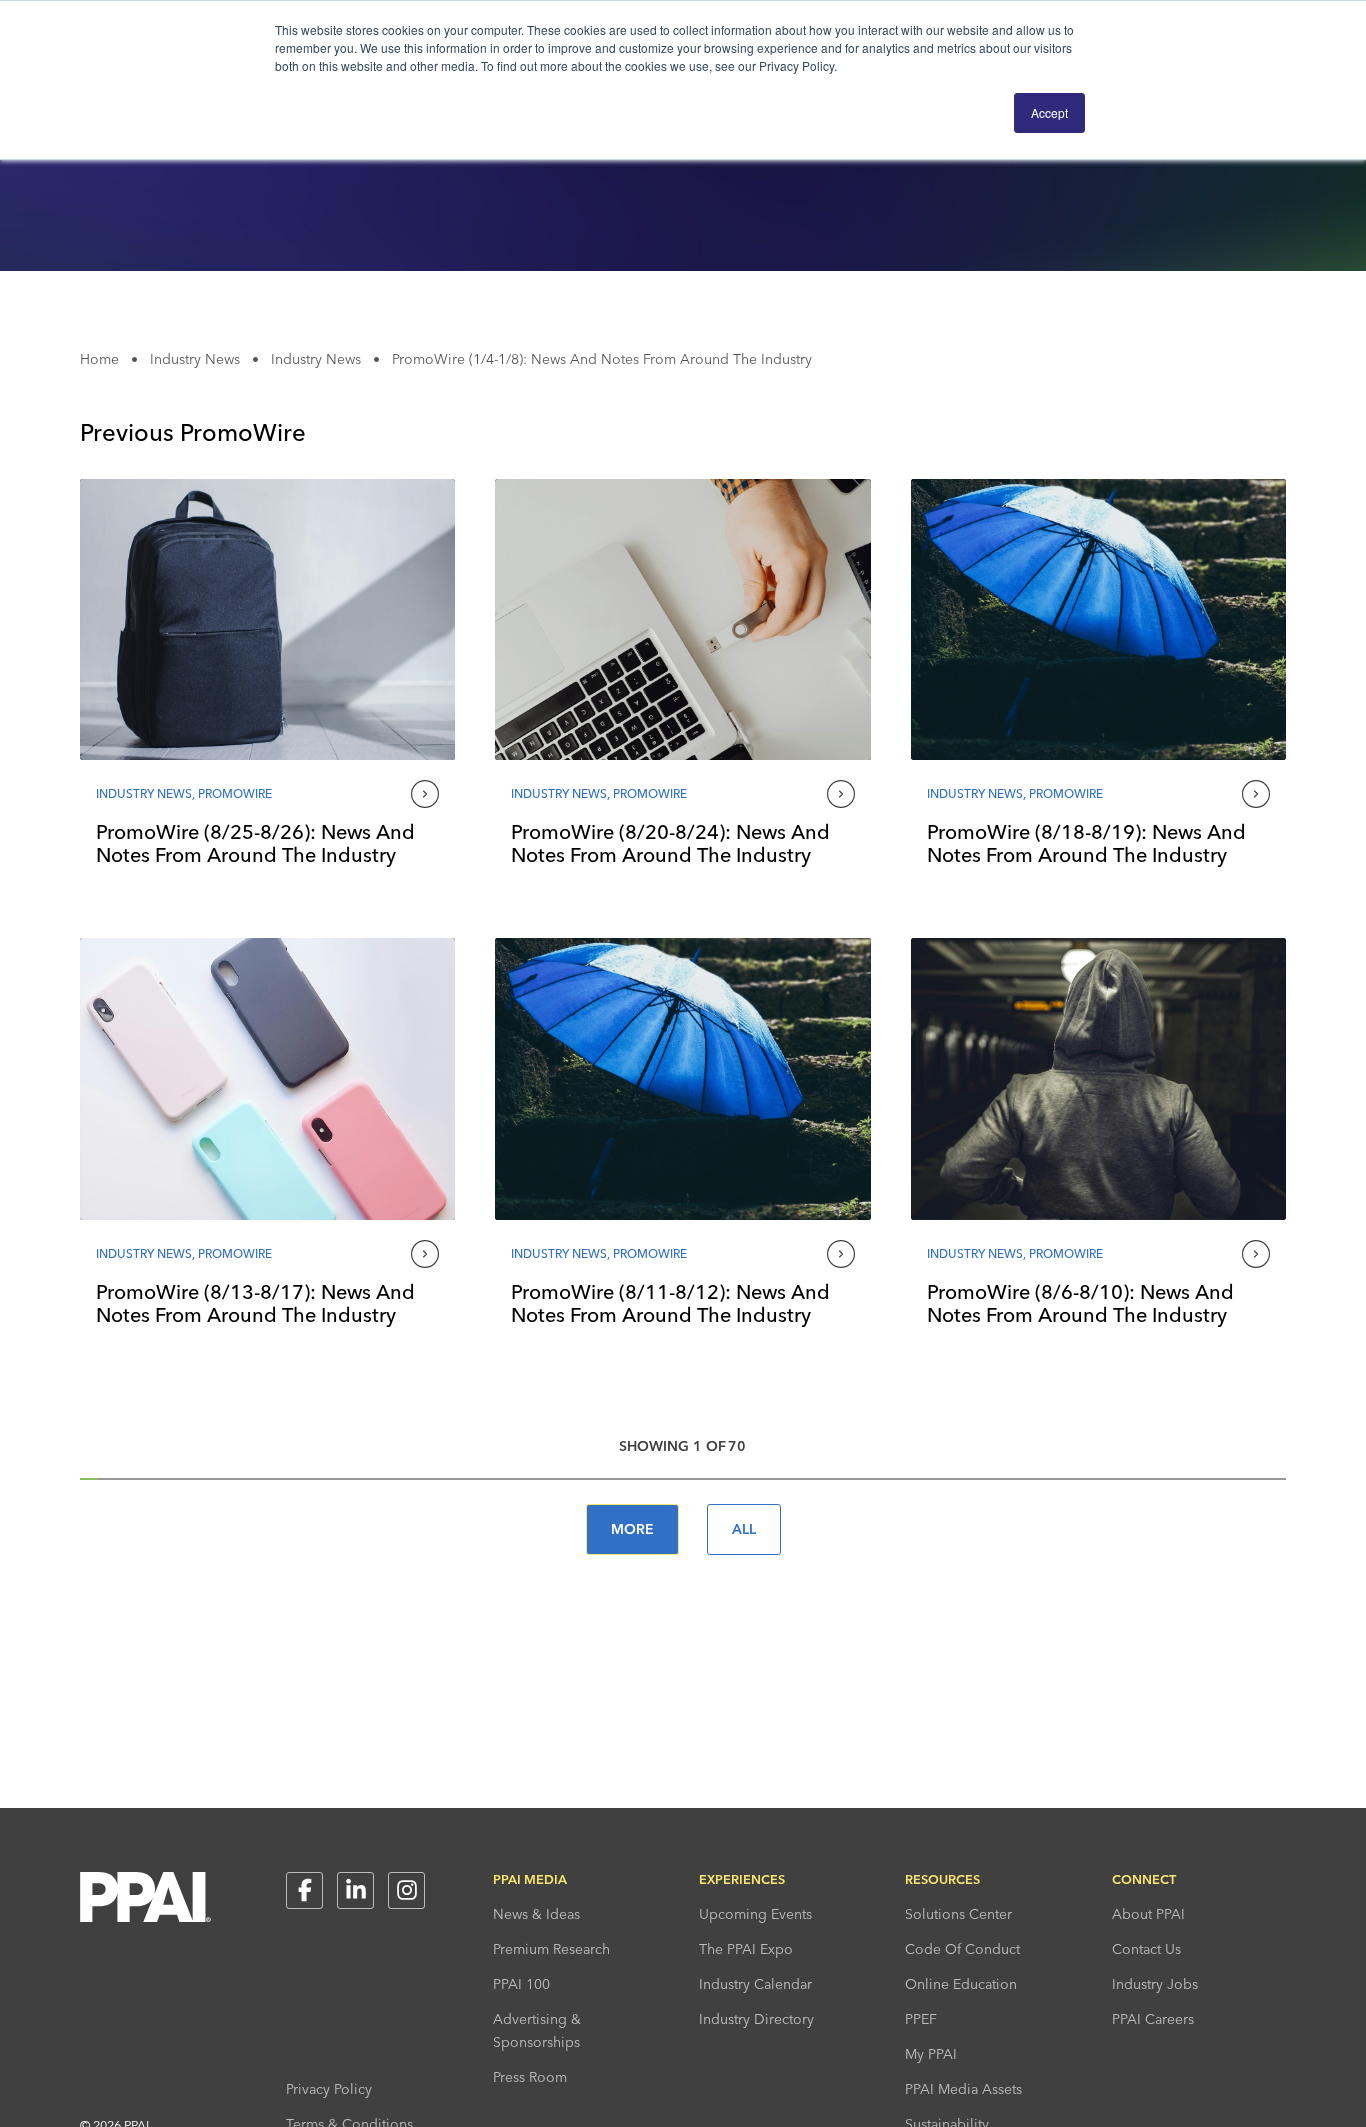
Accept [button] (1049, 112)
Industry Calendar (755, 1984)
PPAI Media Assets (963, 2089)
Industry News (195, 359)
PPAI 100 (521, 1984)
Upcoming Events (755, 1914)
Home (99, 359)
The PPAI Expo (746, 1949)
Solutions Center (958, 1914)
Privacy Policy (329, 2089)
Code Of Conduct (962, 1949)
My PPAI (931, 2054)
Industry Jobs (1155, 1984)
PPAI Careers (1153, 2019)
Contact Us (1146, 1949)
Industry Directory (756, 2019)
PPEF (921, 2019)
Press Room (530, 2077)
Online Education (961, 1984)
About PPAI (1148, 1914)
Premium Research (551, 1949)
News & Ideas (536, 1914)
